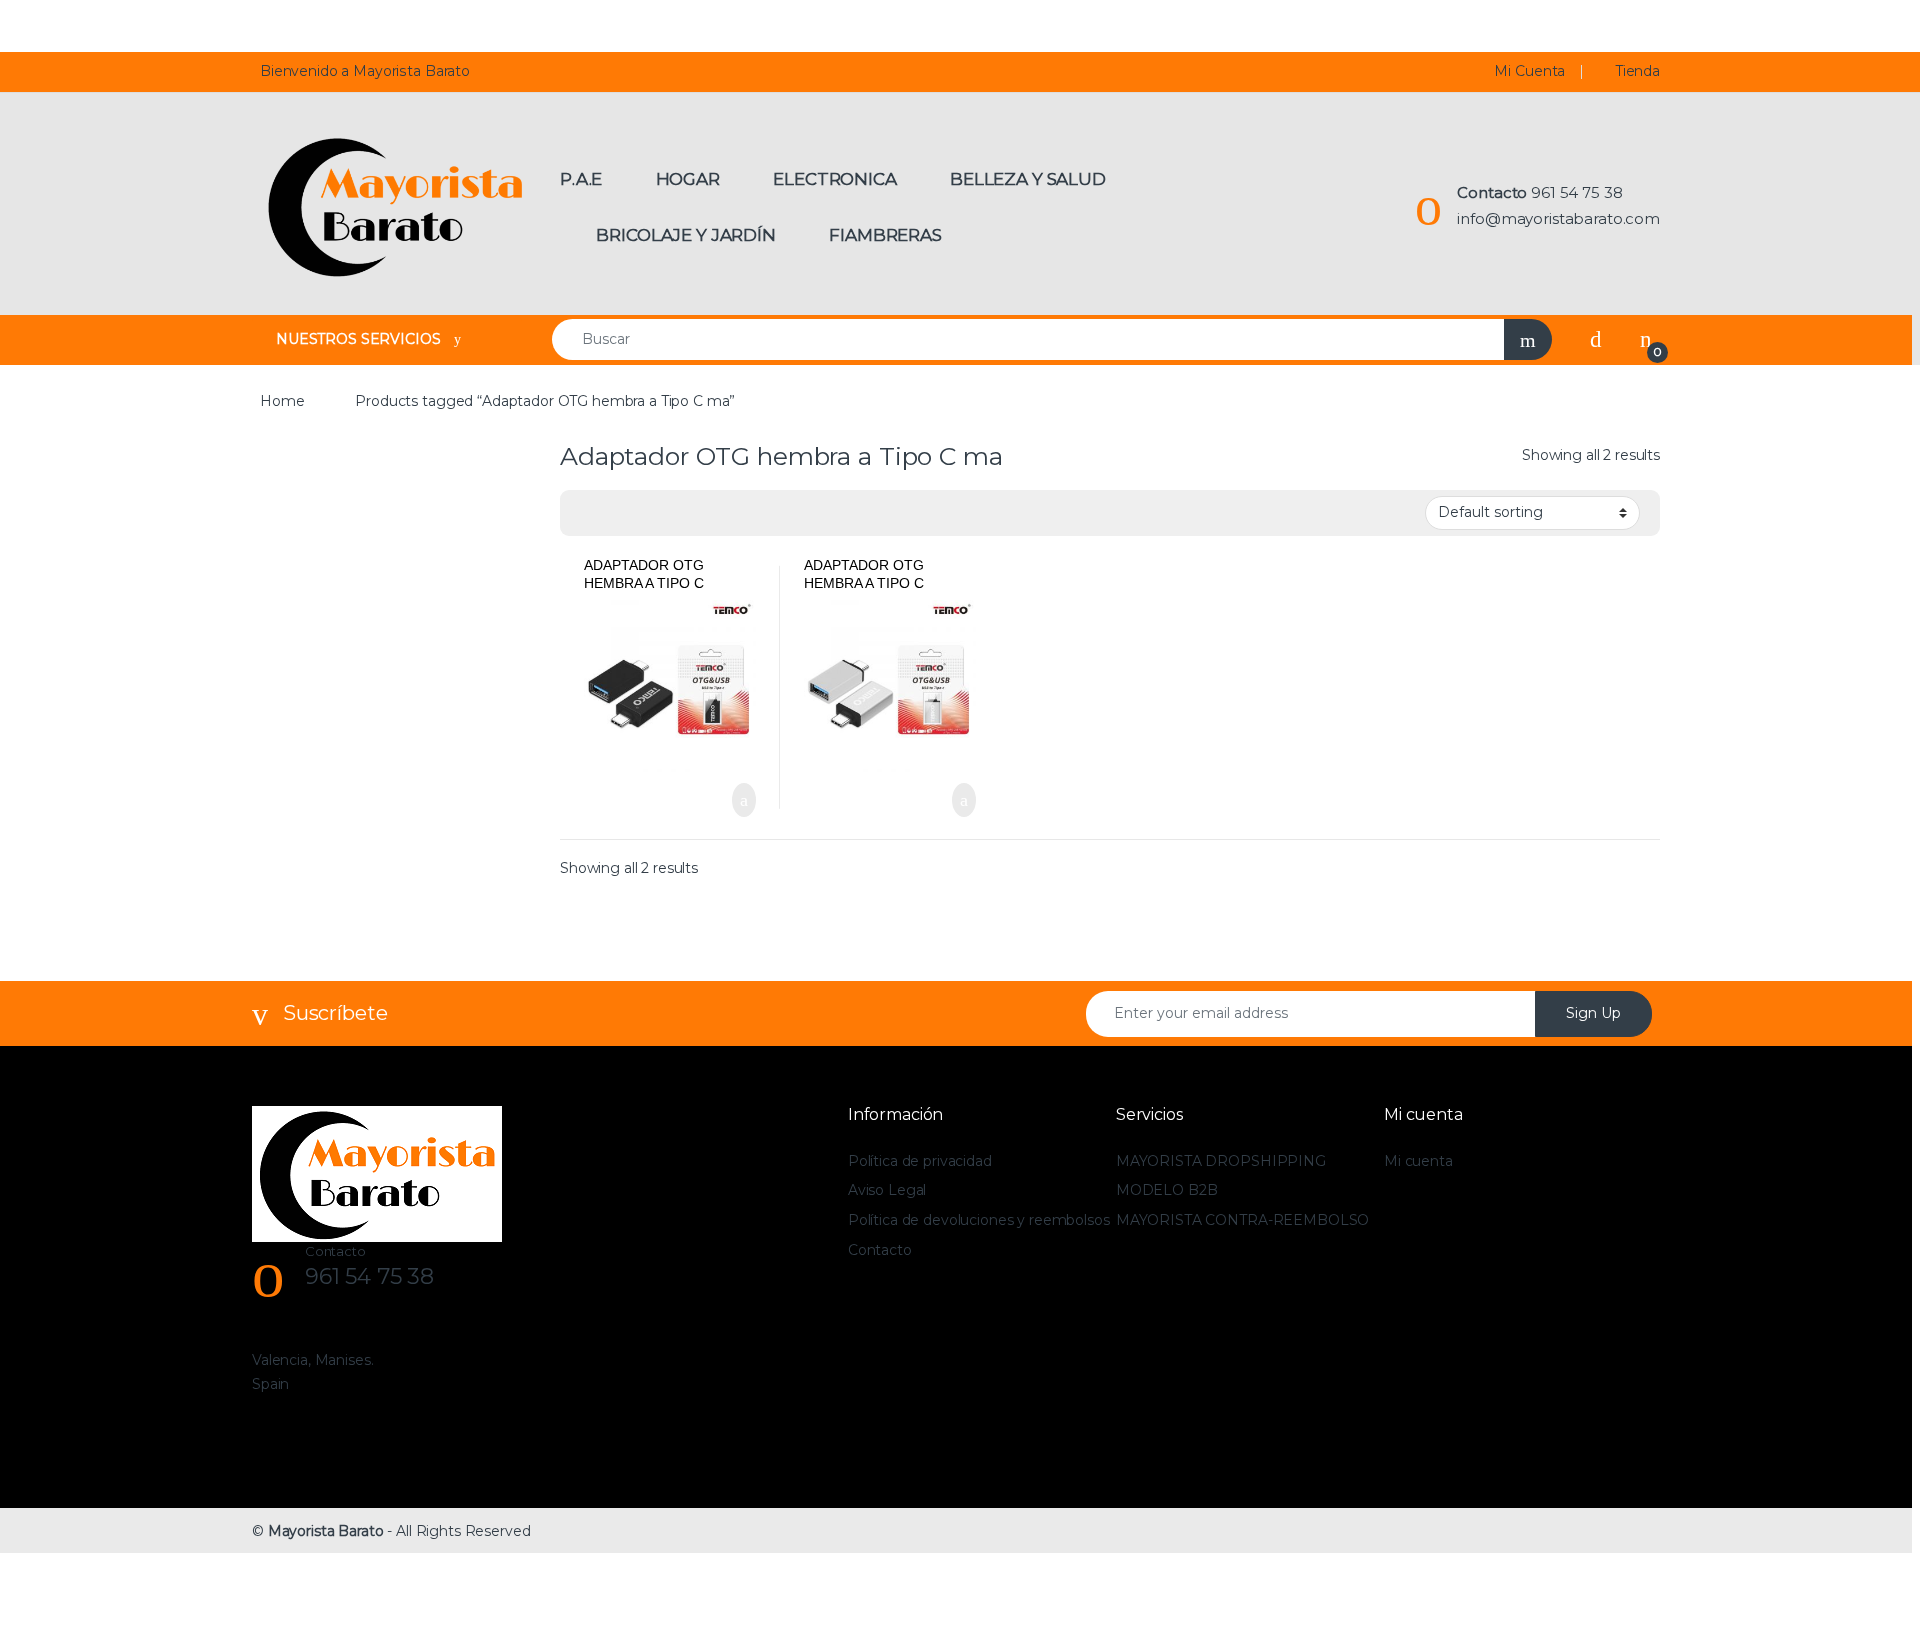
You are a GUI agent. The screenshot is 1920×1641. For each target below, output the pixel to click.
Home (282, 401)
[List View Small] (674, 513)
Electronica (834, 179)
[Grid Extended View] (616, 513)
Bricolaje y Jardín (685, 235)
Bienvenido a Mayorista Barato (365, 71)
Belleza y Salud (1028, 179)
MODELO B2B (1167, 1190)
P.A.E (581, 179)
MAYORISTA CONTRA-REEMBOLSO (1242, 1220)
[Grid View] (587, 513)
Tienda (1638, 71)
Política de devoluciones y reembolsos (979, 1220)
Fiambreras (885, 235)
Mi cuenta (1418, 1161)
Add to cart (742, 800)
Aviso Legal (887, 1190)
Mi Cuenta (1529, 71)
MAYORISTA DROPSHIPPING (1221, 1161)
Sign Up (1593, 1013)
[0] (1646, 339)
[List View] (645, 513)
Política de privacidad (920, 1161)
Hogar (688, 179)
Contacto (880, 1250)
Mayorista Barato (326, 1531)
